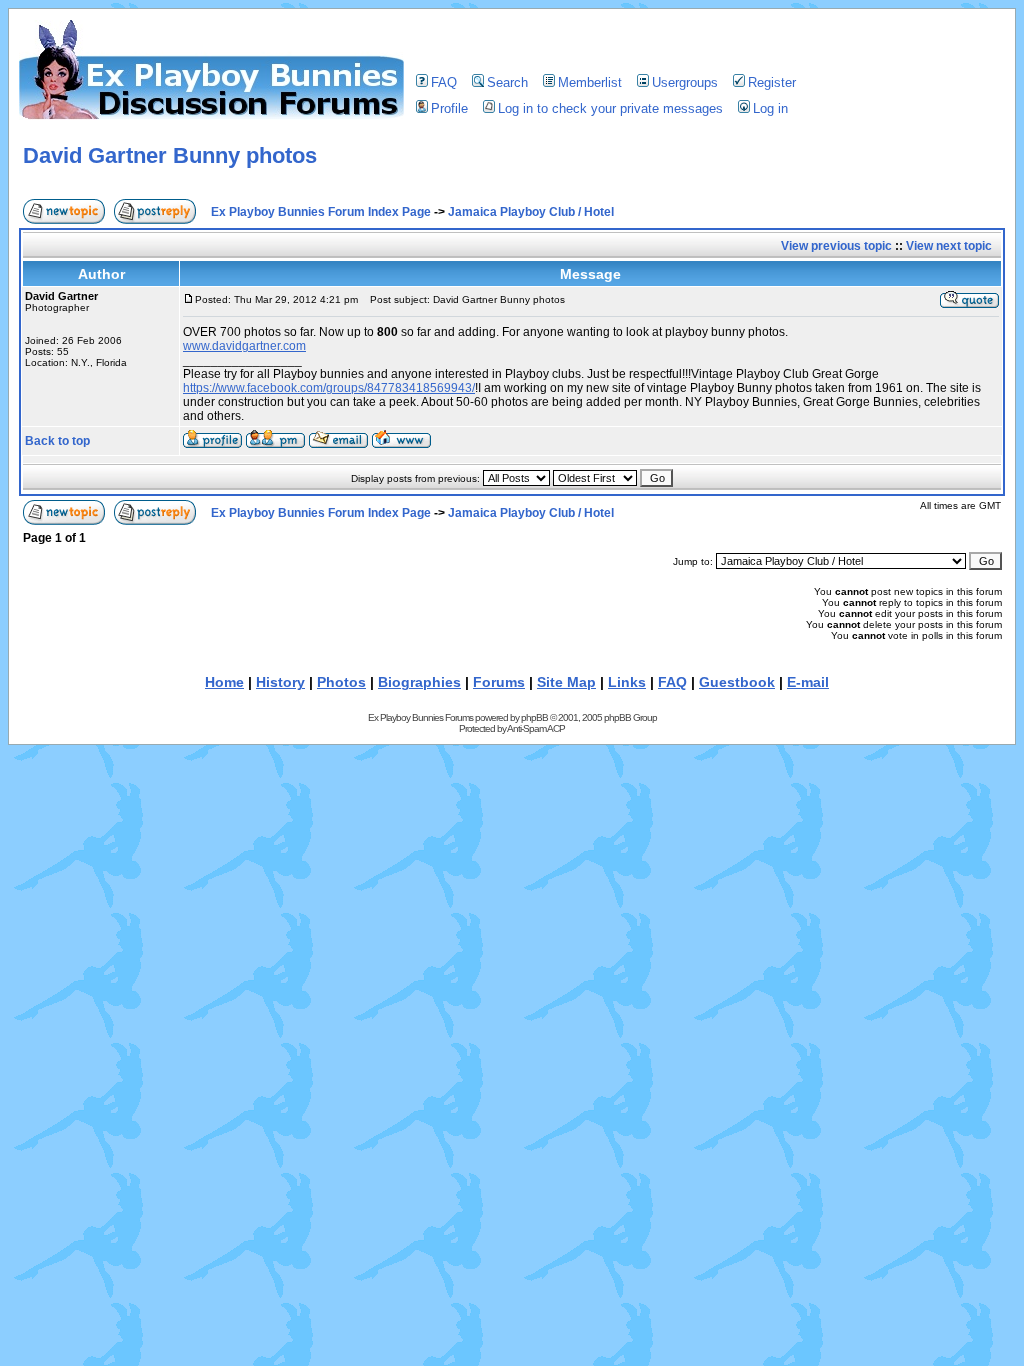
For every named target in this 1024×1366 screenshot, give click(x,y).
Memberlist (590, 82)
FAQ (444, 82)
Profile (449, 108)
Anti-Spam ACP (536, 728)
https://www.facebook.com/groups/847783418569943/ (329, 388)
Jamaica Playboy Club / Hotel (531, 212)
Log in (770, 108)
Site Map (566, 682)
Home (224, 682)
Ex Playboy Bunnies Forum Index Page (321, 212)
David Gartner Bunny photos (170, 155)
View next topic (949, 246)
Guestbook (737, 682)
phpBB (534, 717)
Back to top (57, 441)
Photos (341, 682)
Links (627, 682)
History (280, 682)
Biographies (419, 682)
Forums (499, 682)
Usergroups (685, 82)
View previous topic (836, 246)
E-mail (808, 682)
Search (507, 82)
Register (772, 82)
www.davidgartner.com (244, 346)
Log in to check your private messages (610, 108)
